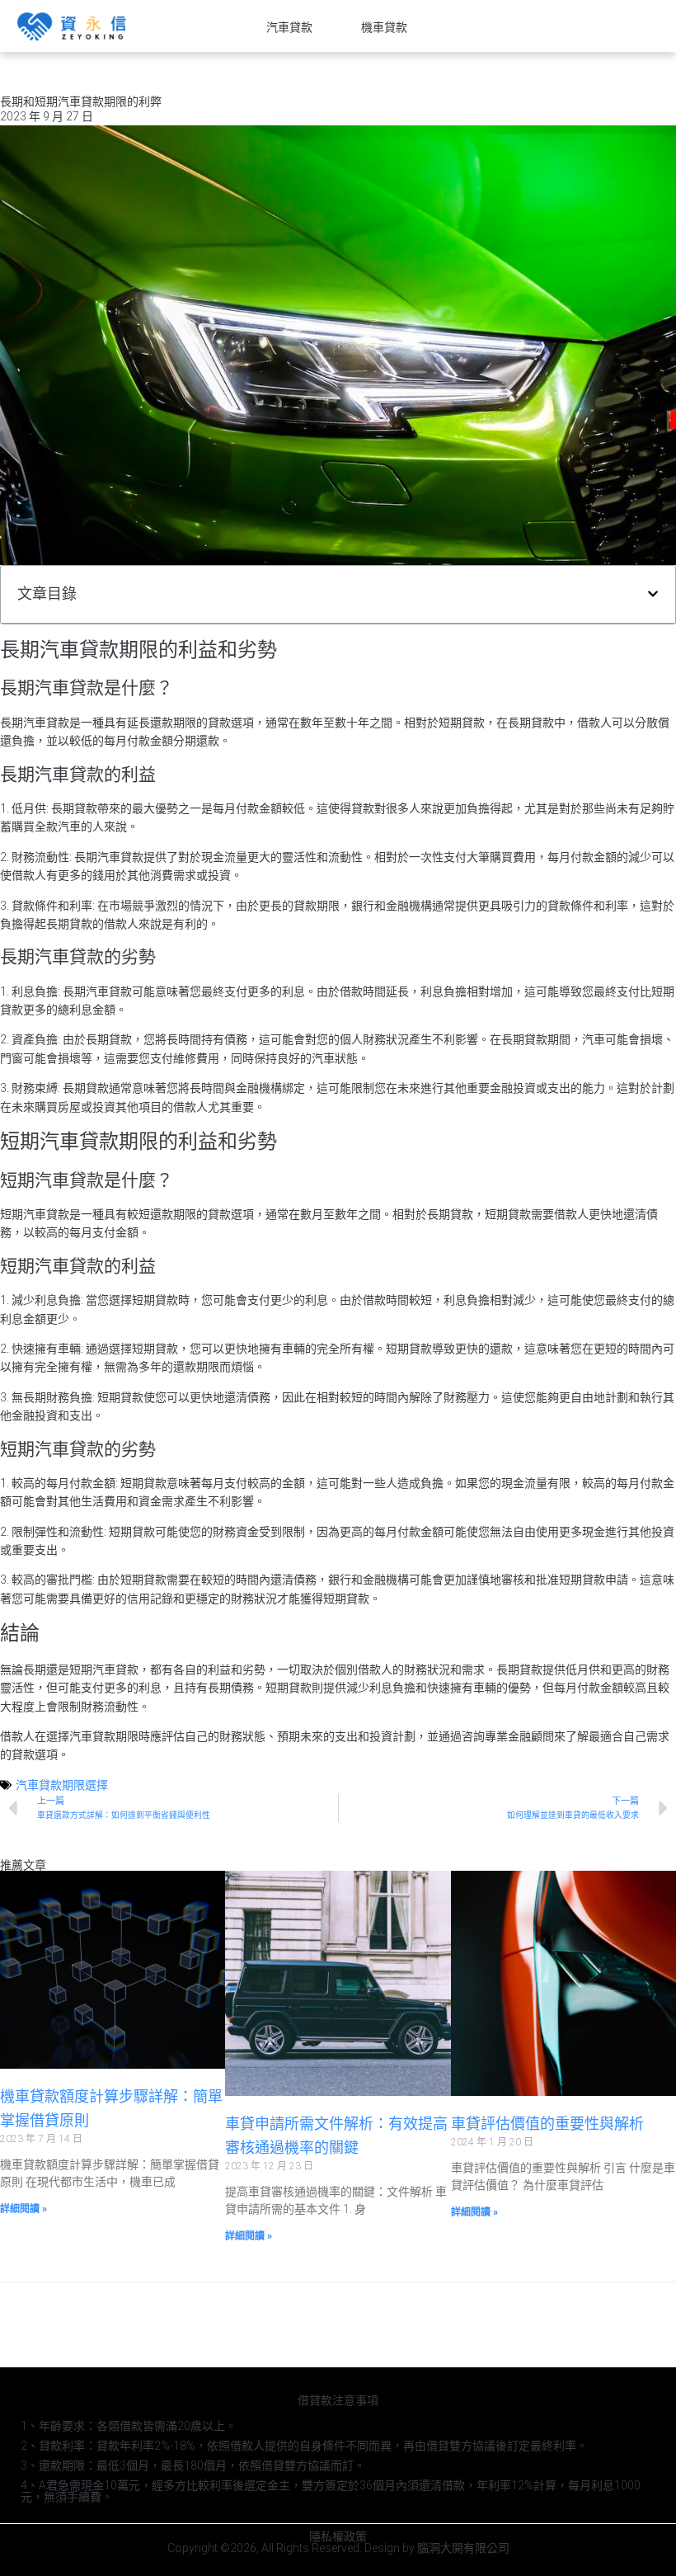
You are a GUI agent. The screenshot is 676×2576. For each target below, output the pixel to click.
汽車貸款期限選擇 (62, 1785)
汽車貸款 (289, 27)
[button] (653, 594)
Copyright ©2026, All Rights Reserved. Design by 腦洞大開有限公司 (338, 2548)
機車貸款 (384, 27)
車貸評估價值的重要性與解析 (547, 2124)
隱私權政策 (338, 2536)
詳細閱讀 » (23, 2209)
